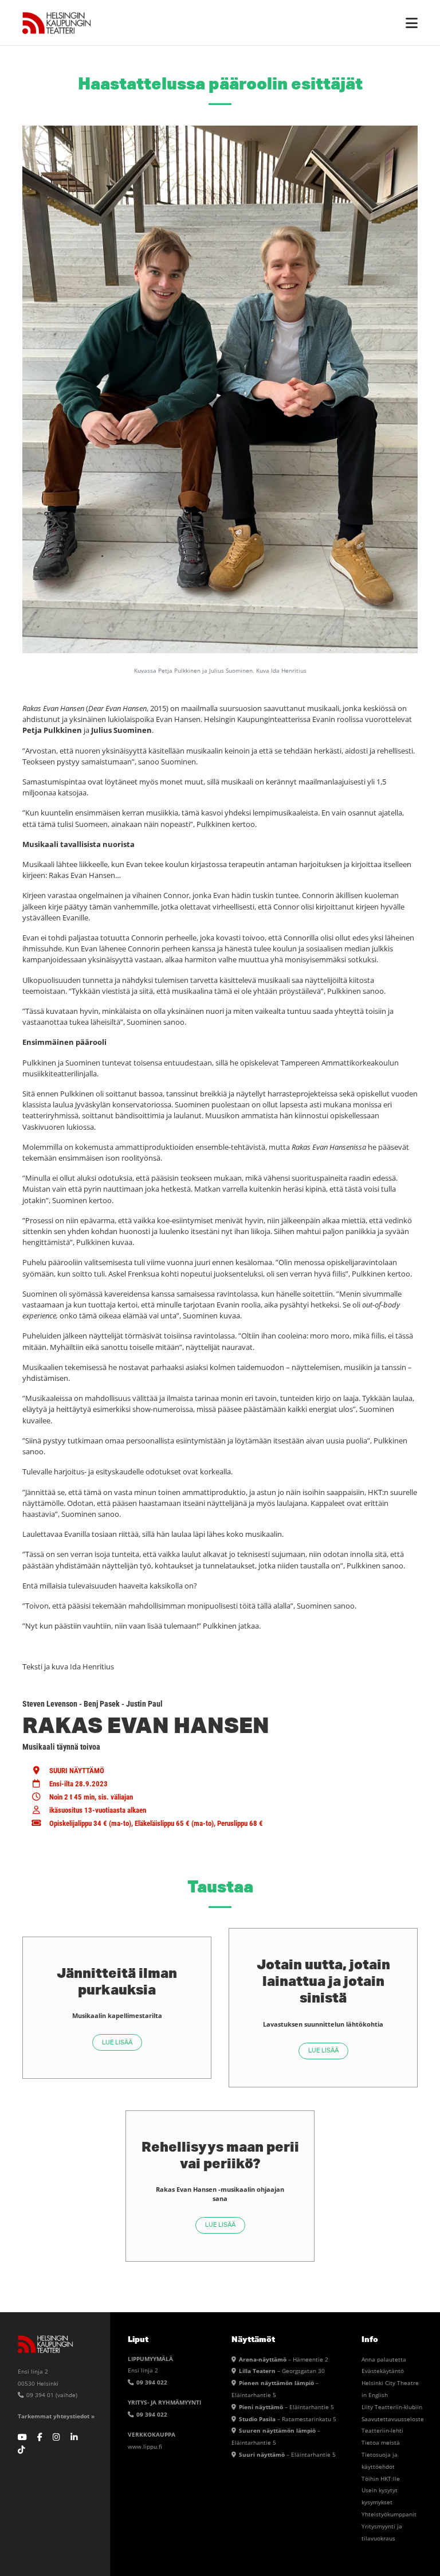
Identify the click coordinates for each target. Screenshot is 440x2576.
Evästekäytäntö (383, 2371)
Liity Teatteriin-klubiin (392, 2407)
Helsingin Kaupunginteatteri (57, 23)
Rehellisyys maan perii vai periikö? (220, 2155)
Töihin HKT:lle (381, 2479)
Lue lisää (117, 2042)
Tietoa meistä (381, 2442)
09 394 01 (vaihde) (51, 2395)
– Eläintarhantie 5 (286, 2407)
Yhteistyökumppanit (389, 2514)
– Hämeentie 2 (284, 2359)
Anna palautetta (384, 2359)
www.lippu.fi (145, 2446)
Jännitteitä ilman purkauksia (117, 1981)
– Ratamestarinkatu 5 (288, 2419)
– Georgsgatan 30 (282, 2371)
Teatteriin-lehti (382, 2430)
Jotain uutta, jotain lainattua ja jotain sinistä (323, 1980)
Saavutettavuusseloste (393, 2419)
